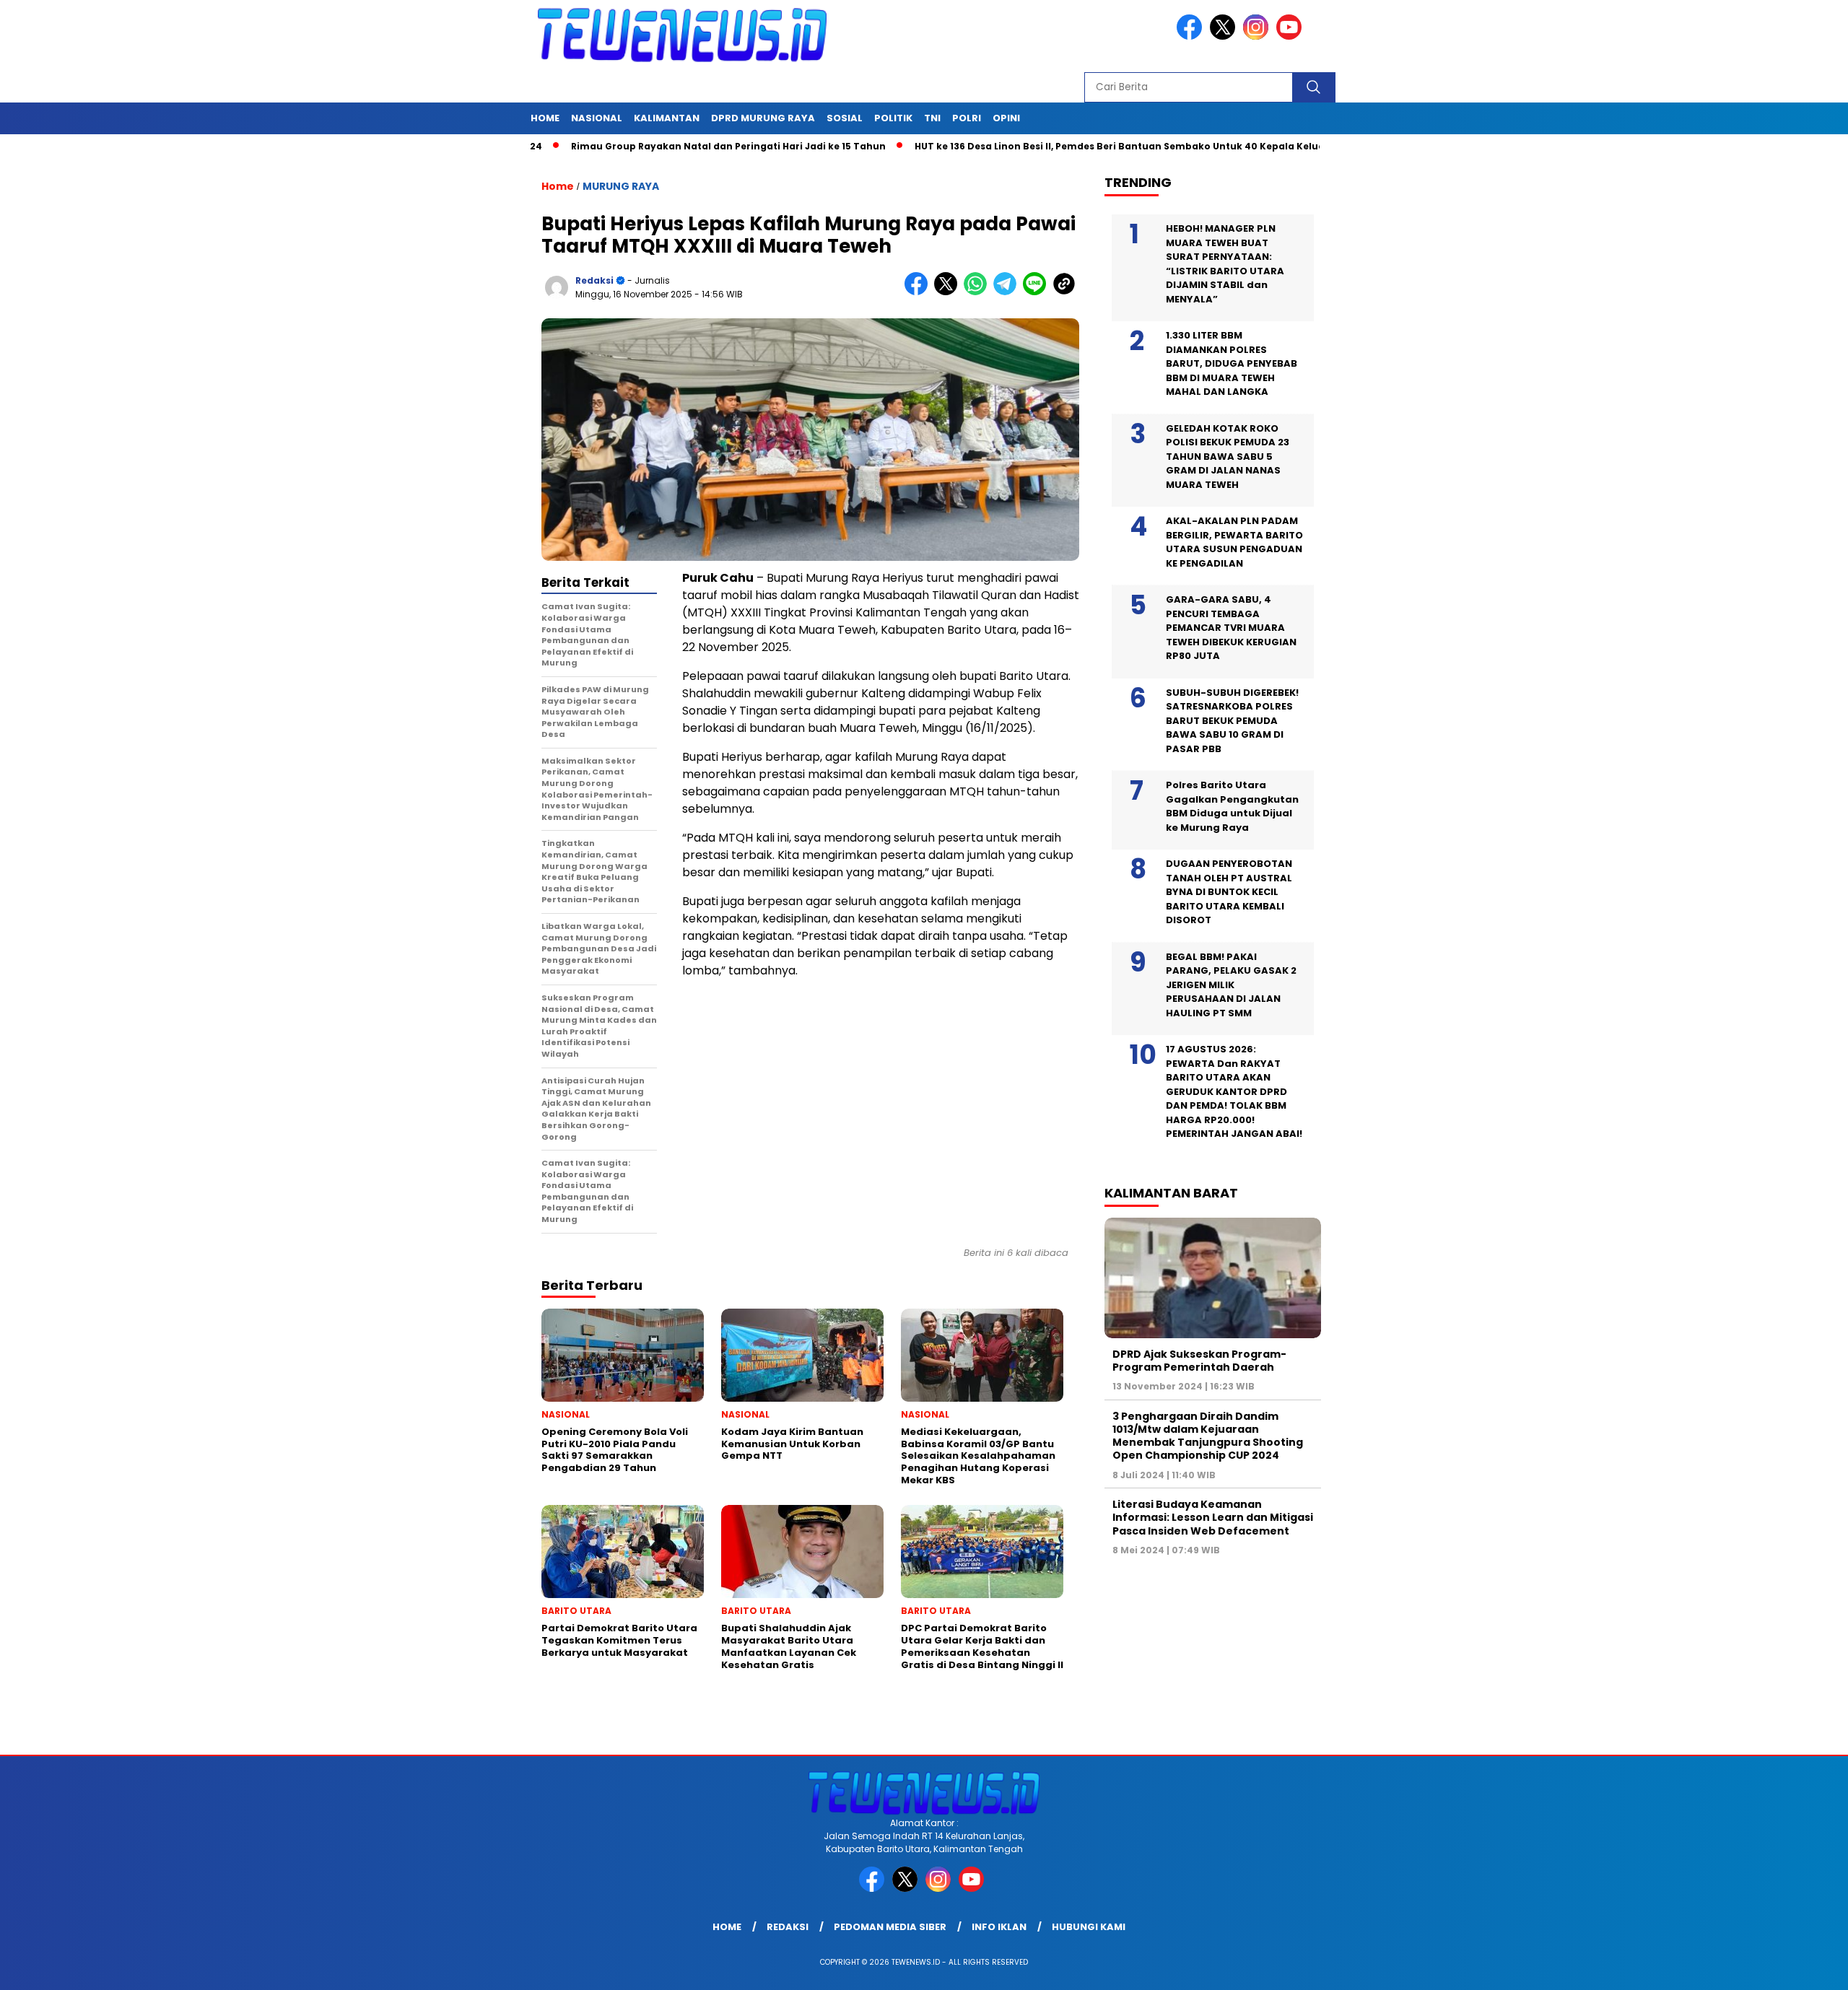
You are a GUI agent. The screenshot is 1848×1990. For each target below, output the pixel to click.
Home (545, 118)
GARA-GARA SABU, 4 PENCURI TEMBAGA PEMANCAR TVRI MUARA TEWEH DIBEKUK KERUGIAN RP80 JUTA (1231, 628)
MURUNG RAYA (621, 186)
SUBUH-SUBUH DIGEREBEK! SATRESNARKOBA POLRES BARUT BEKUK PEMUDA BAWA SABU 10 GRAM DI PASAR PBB (1232, 721)
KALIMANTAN (667, 118)
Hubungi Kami (1089, 1927)
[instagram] (1258, 36)
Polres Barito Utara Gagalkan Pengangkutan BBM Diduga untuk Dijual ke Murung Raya (1232, 806)
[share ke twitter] (949, 292)
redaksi (594, 280)
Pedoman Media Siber (890, 1927)
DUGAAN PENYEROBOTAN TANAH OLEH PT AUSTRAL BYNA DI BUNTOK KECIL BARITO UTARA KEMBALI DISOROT (1229, 892)
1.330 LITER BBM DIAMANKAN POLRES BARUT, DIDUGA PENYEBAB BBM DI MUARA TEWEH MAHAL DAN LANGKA (1232, 363)
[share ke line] (1038, 292)
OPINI (1006, 118)
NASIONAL (597, 118)
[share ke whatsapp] (979, 292)
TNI (932, 118)
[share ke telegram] (1008, 292)
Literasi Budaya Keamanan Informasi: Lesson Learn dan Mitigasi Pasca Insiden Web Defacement (1213, 1517)
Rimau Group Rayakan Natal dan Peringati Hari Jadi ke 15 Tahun (645, 146)
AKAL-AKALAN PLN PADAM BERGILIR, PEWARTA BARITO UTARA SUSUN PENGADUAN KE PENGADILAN (1234, 542)
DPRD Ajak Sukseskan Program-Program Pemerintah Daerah (1199, 1361)
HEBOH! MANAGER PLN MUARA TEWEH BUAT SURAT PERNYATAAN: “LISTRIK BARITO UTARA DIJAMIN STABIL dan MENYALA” (1225, 264)
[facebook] (1192, 36)
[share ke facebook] (919, 292)
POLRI (967, 118)
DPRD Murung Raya (763, 118)
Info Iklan (999, 1927)
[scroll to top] (1781, 1968)
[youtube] (1291, 36)
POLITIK (893, 118)
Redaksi (788, 1927)
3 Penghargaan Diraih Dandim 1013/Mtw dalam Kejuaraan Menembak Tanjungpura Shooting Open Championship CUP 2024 (1208, 1436)
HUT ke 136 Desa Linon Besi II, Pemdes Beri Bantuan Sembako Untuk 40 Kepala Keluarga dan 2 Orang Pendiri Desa (1109, 146)
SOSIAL (845, 118)
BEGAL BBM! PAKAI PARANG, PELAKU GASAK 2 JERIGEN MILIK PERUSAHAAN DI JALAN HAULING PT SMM (1231, 985)
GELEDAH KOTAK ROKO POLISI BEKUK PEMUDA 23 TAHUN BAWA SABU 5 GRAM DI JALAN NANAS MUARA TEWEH (1228, 457)
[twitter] (1225, 36)
